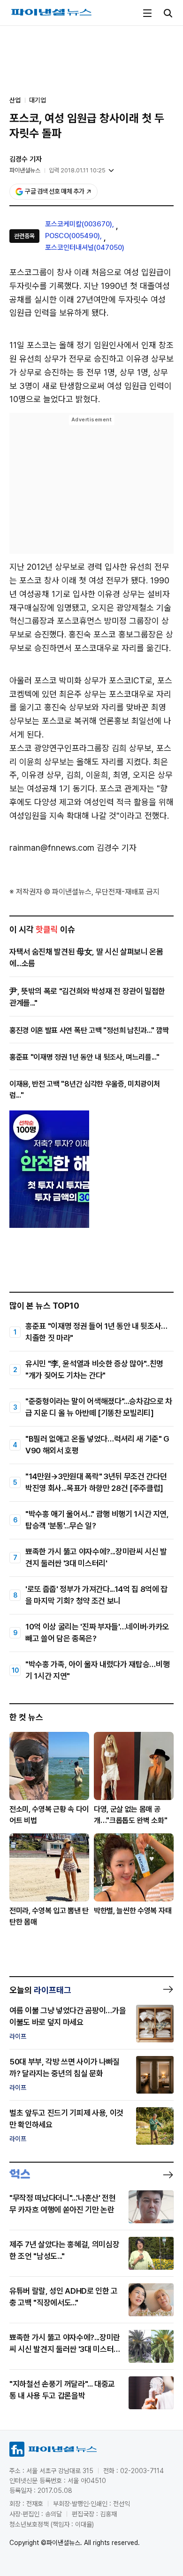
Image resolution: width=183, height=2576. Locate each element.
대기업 (38, 100)
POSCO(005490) (72, 236)
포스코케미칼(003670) (79, 224)
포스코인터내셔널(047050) (85, 248)
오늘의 (40, 1990)
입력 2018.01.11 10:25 (77, 170)
